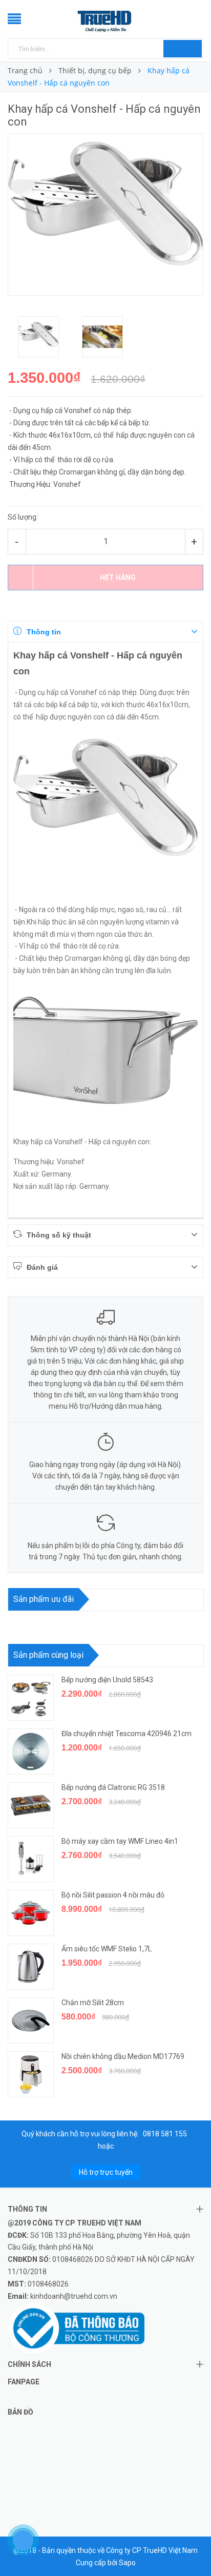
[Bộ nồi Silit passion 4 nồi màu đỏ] (31, 1913)
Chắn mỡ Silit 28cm (93, 2003)
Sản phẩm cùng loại (48, 1655)
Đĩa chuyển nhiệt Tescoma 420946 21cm (126, 1734)
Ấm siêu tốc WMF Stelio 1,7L (107, 1949)
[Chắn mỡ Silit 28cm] (31, 2021)
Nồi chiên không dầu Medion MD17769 (123, 2056)
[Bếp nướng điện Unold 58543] (31, 1698)
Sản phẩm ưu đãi (44, 1599)
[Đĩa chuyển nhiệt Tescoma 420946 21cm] (31, 1751)
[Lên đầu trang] (191, 2545)
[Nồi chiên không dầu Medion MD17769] (31, 2074)
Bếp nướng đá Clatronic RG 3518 (113, 1787)
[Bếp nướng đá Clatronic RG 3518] (31, 1805)
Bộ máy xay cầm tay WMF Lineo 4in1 (121, 1841)
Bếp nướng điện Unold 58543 (107, 1680)
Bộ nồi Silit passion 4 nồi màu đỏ (113, 1895)
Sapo (127, 2563)
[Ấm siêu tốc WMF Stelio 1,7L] (31, 1967)
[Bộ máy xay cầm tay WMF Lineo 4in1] (31, 1859)
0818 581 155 (165, 2134)
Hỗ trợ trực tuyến (106, 2172)
